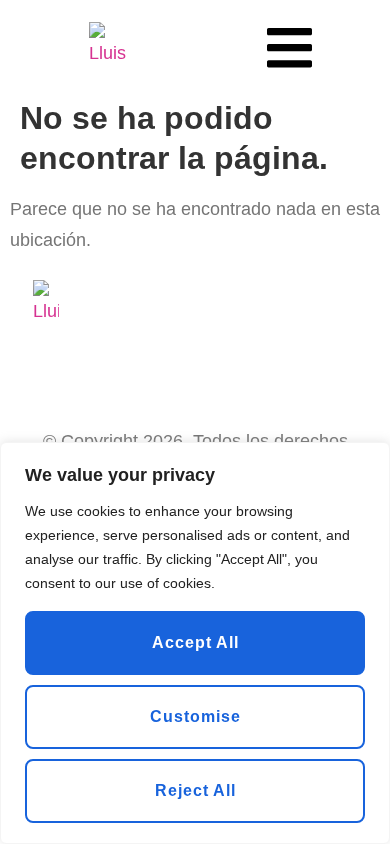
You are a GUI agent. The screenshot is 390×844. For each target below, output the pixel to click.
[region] (195, 643)
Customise (195, 716)
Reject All (195, 790)
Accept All (195, 642)
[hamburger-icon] (289, 45)
